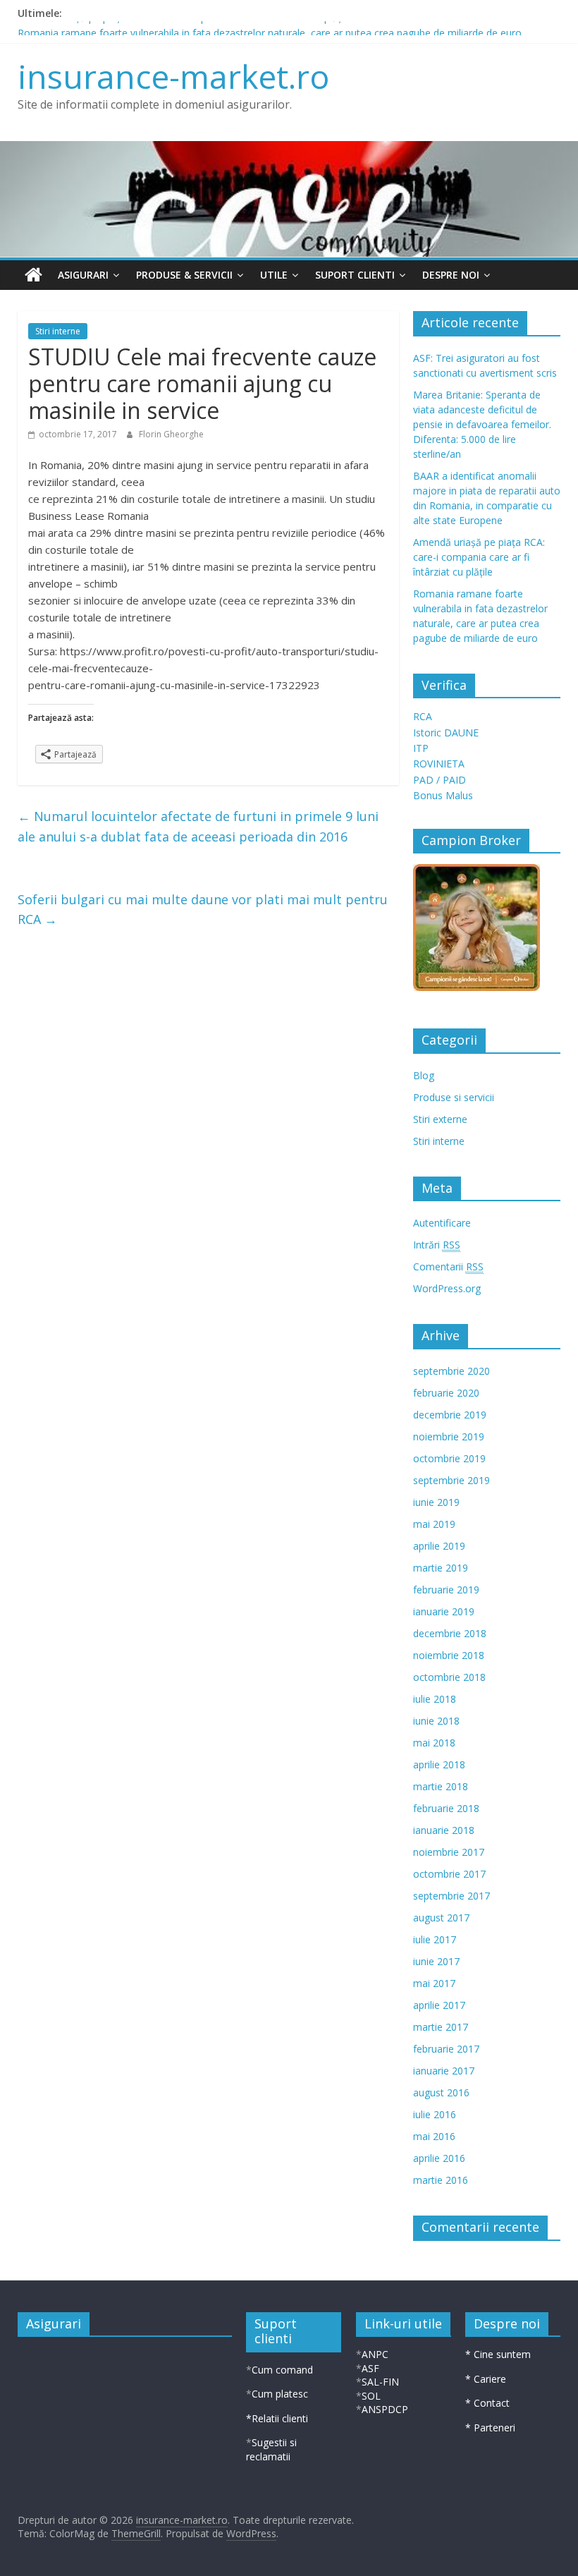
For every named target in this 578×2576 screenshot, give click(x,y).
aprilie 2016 (439, 2158)
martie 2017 (441, 2027)
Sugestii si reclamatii (271, 2449)
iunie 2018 (436, 1721)
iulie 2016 (435, 2114)
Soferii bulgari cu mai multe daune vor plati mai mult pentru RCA (203, 910)
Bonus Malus (443, 795)
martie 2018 (441, 1786)
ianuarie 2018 (444, 1830)
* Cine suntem (498, 2354)
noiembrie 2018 (449, 1655)
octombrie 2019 (449, 1458)
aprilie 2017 (439, 2005)
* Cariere (486, 2379)
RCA (423, 716)
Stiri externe (440, 1119)
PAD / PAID (439, 780)
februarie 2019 (446, 1590)
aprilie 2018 (439, 1764)
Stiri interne (58, 331)
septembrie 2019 (451, 1480)
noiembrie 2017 (449, 1852)
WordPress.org (447, 1288)
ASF (370, 2368)
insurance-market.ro (173, 76)
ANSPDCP (385, 2409)
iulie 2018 (435, 1699)
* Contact (487, 2403)
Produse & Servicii (184, 275)
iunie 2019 (436, 1502)
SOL (371, 2396)
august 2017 (441, 1918)
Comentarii (448, 1266)
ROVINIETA (439, 764)
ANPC (375, 2354)
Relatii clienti (280, 2418)
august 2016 (441, 2092)
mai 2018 (434, 1743)
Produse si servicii (454, 1097)
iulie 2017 (435, 1939)
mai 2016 (434, 2136)
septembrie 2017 (451, 1896)
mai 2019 (434, 1524)
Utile (274, 275)
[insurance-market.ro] (33, 275)
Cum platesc (280, 2394)
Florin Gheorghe (171, 434)
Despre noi (451, 275)
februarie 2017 (446, 2049)
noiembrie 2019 (449, 1436)
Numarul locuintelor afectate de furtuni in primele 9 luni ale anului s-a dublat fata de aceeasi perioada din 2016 (198, 826)
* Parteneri (490, 2428)
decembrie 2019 (450, 1415)
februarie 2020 (446, 1393)
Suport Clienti (355, 275)
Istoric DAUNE (446, 733)
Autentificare (442, 1223)
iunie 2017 (436, 1961)
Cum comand (282, 2370)
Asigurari (83, 275)
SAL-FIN (380, 2382)
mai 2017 (434, 1983)
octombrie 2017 (449, 1874)
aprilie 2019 (439, 1546)
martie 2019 (441, 1568)
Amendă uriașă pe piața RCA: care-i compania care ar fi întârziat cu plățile (184, 29)
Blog (424, 1075)
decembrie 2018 (450, 1633)
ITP (421, 748)
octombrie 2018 (449, 1677)
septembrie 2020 (451, 1371)
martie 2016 (441, 2180)
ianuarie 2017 (444, 2071)
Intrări (437, 1245)
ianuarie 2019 (444, 1611)
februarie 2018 (446, 1808)
